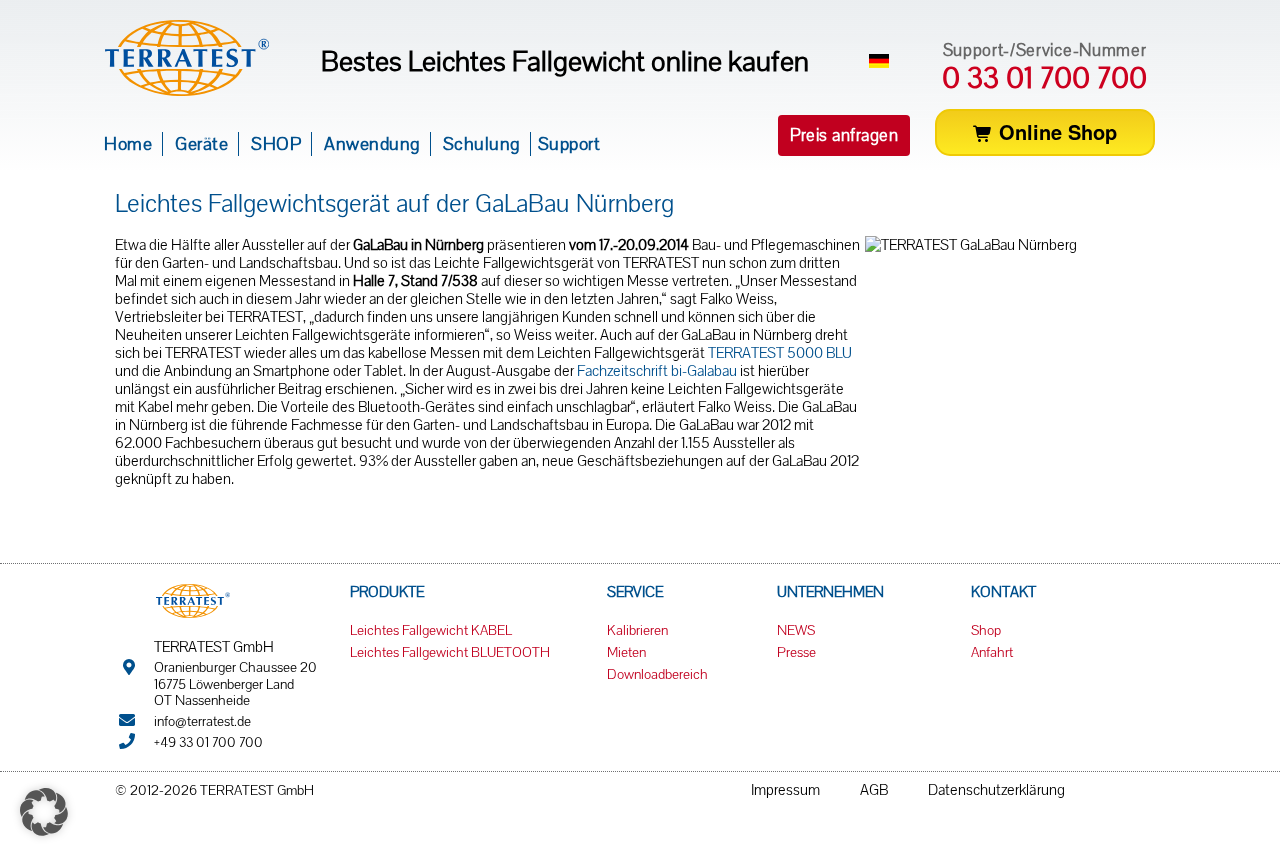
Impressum (785, 789)
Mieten (626, 652)
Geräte (201, 143)
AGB (874, 789)
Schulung (481, 143)
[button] (844, 135)
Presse (796, 652)
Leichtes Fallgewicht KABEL (431, 630)
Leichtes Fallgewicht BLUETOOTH (450, 652)
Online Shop (1055, 131)
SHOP (276, 143)
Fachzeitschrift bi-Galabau (657, 370)
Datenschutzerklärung (996, 789)
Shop (986, 630)
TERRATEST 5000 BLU (780, 352)
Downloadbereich (657, 674)
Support (569, 143)
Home (128, 143)
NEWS (796, 630)
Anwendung (372, 143)
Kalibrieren (637, 630)
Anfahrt (992, 652)
